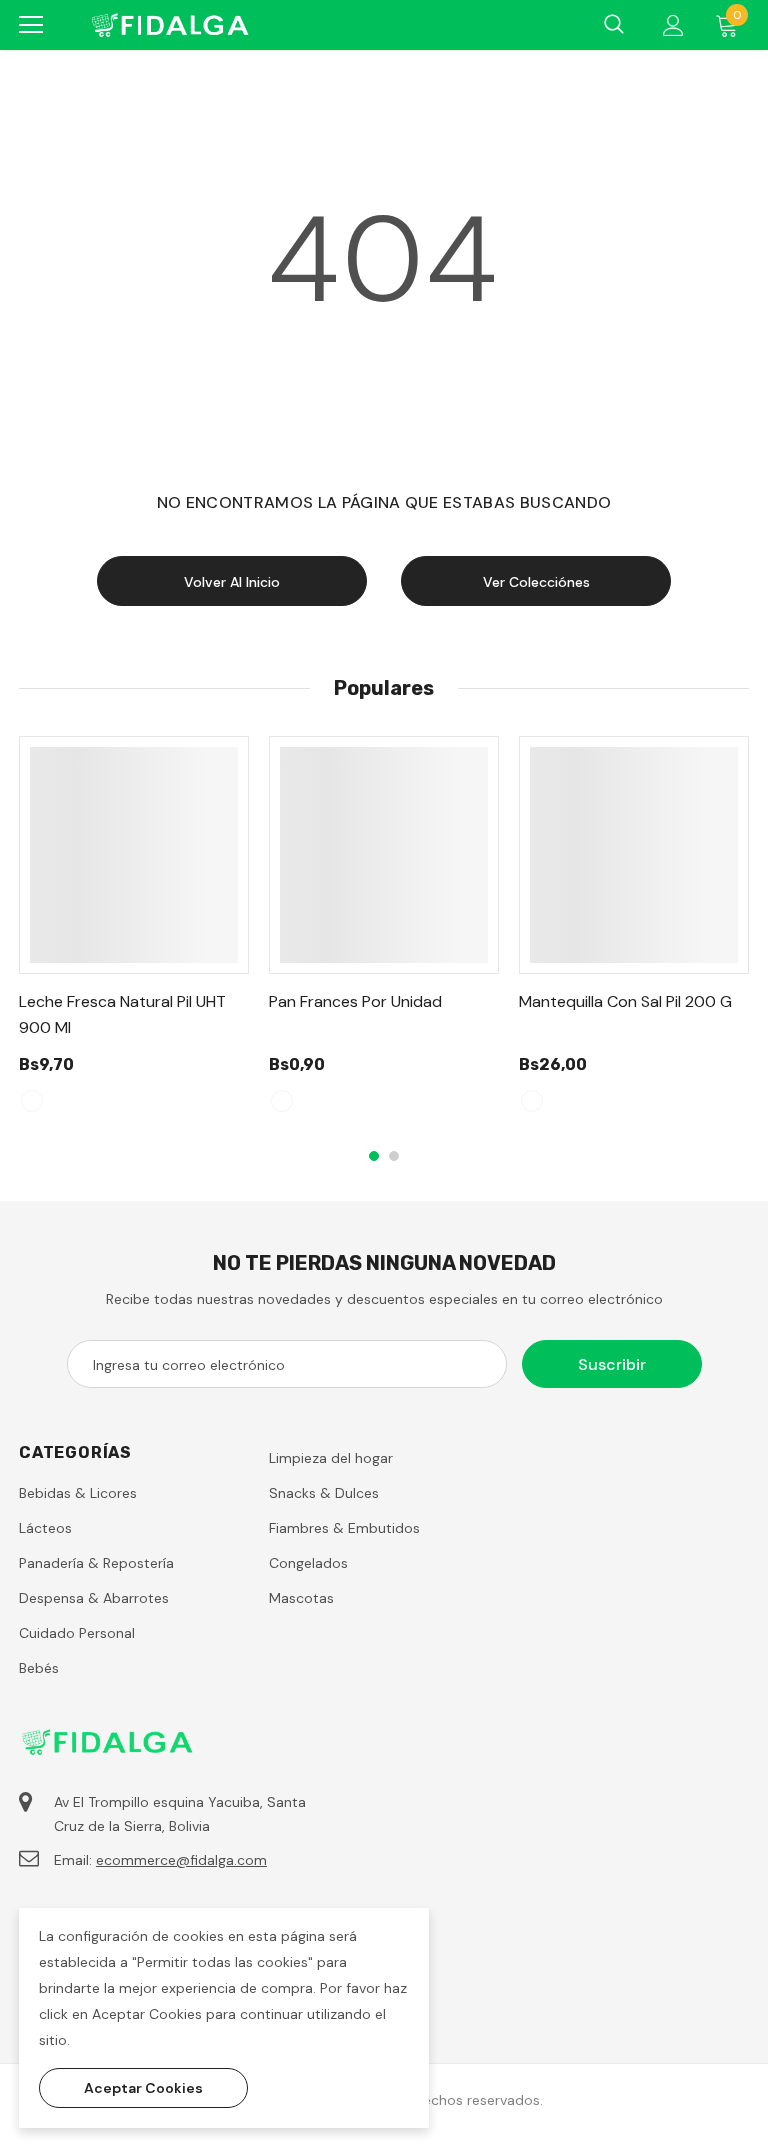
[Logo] (169, 25)
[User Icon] (673, 25)
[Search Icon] (614, 25)
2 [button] (394, 1156)
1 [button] (374, 1156)
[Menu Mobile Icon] (31, 25)
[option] (134, 933)
